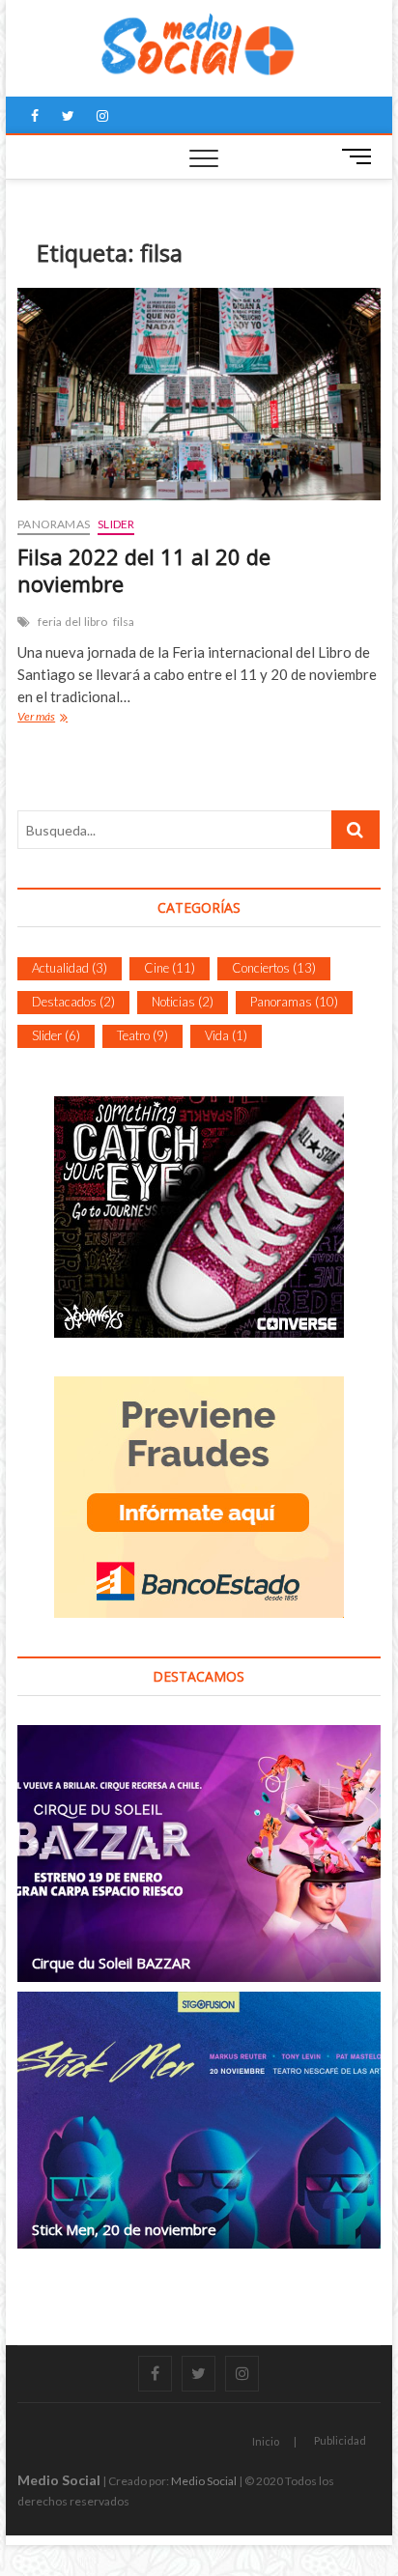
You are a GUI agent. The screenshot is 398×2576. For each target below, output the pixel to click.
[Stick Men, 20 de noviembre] (199, 2120)
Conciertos (274, 968)
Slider (116, 524)
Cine (170, 968)
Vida (226, 1035)
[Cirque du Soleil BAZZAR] (199, 1854)
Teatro (142, 1035)
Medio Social (59, 2480)
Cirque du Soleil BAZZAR (111, 1963)
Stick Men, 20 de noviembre (124, 2229)
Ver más (41, 719)
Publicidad (340, 2440)
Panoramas (54, 524)
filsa (124, 622)
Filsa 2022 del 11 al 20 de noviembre (144, 570)
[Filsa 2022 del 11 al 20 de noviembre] (199, 394)
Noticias (183, 1002)
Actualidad (70, 968)
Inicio (266, 2441)
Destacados (73, 1002)
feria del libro (73, 622)
